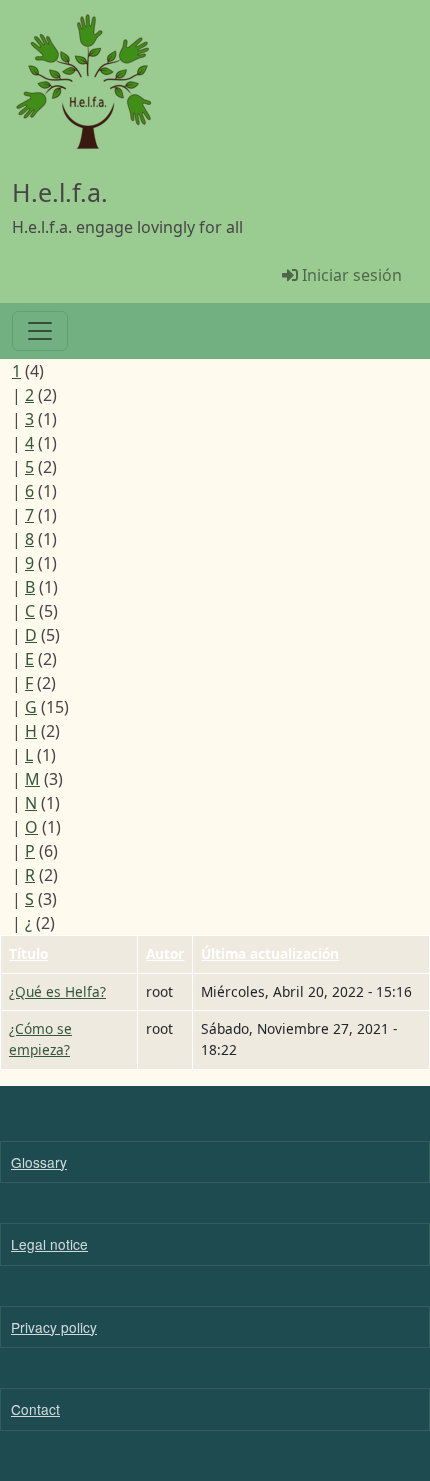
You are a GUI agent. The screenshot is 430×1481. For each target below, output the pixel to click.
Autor (165, 953)
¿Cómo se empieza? (40, 1039)
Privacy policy (54, 1327)
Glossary (39, 1162)
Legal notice (49, 1244)
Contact (35, 1409)
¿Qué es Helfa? (57, 991)
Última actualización (270, 953)
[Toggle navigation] (40, 331)
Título (28, 953)
